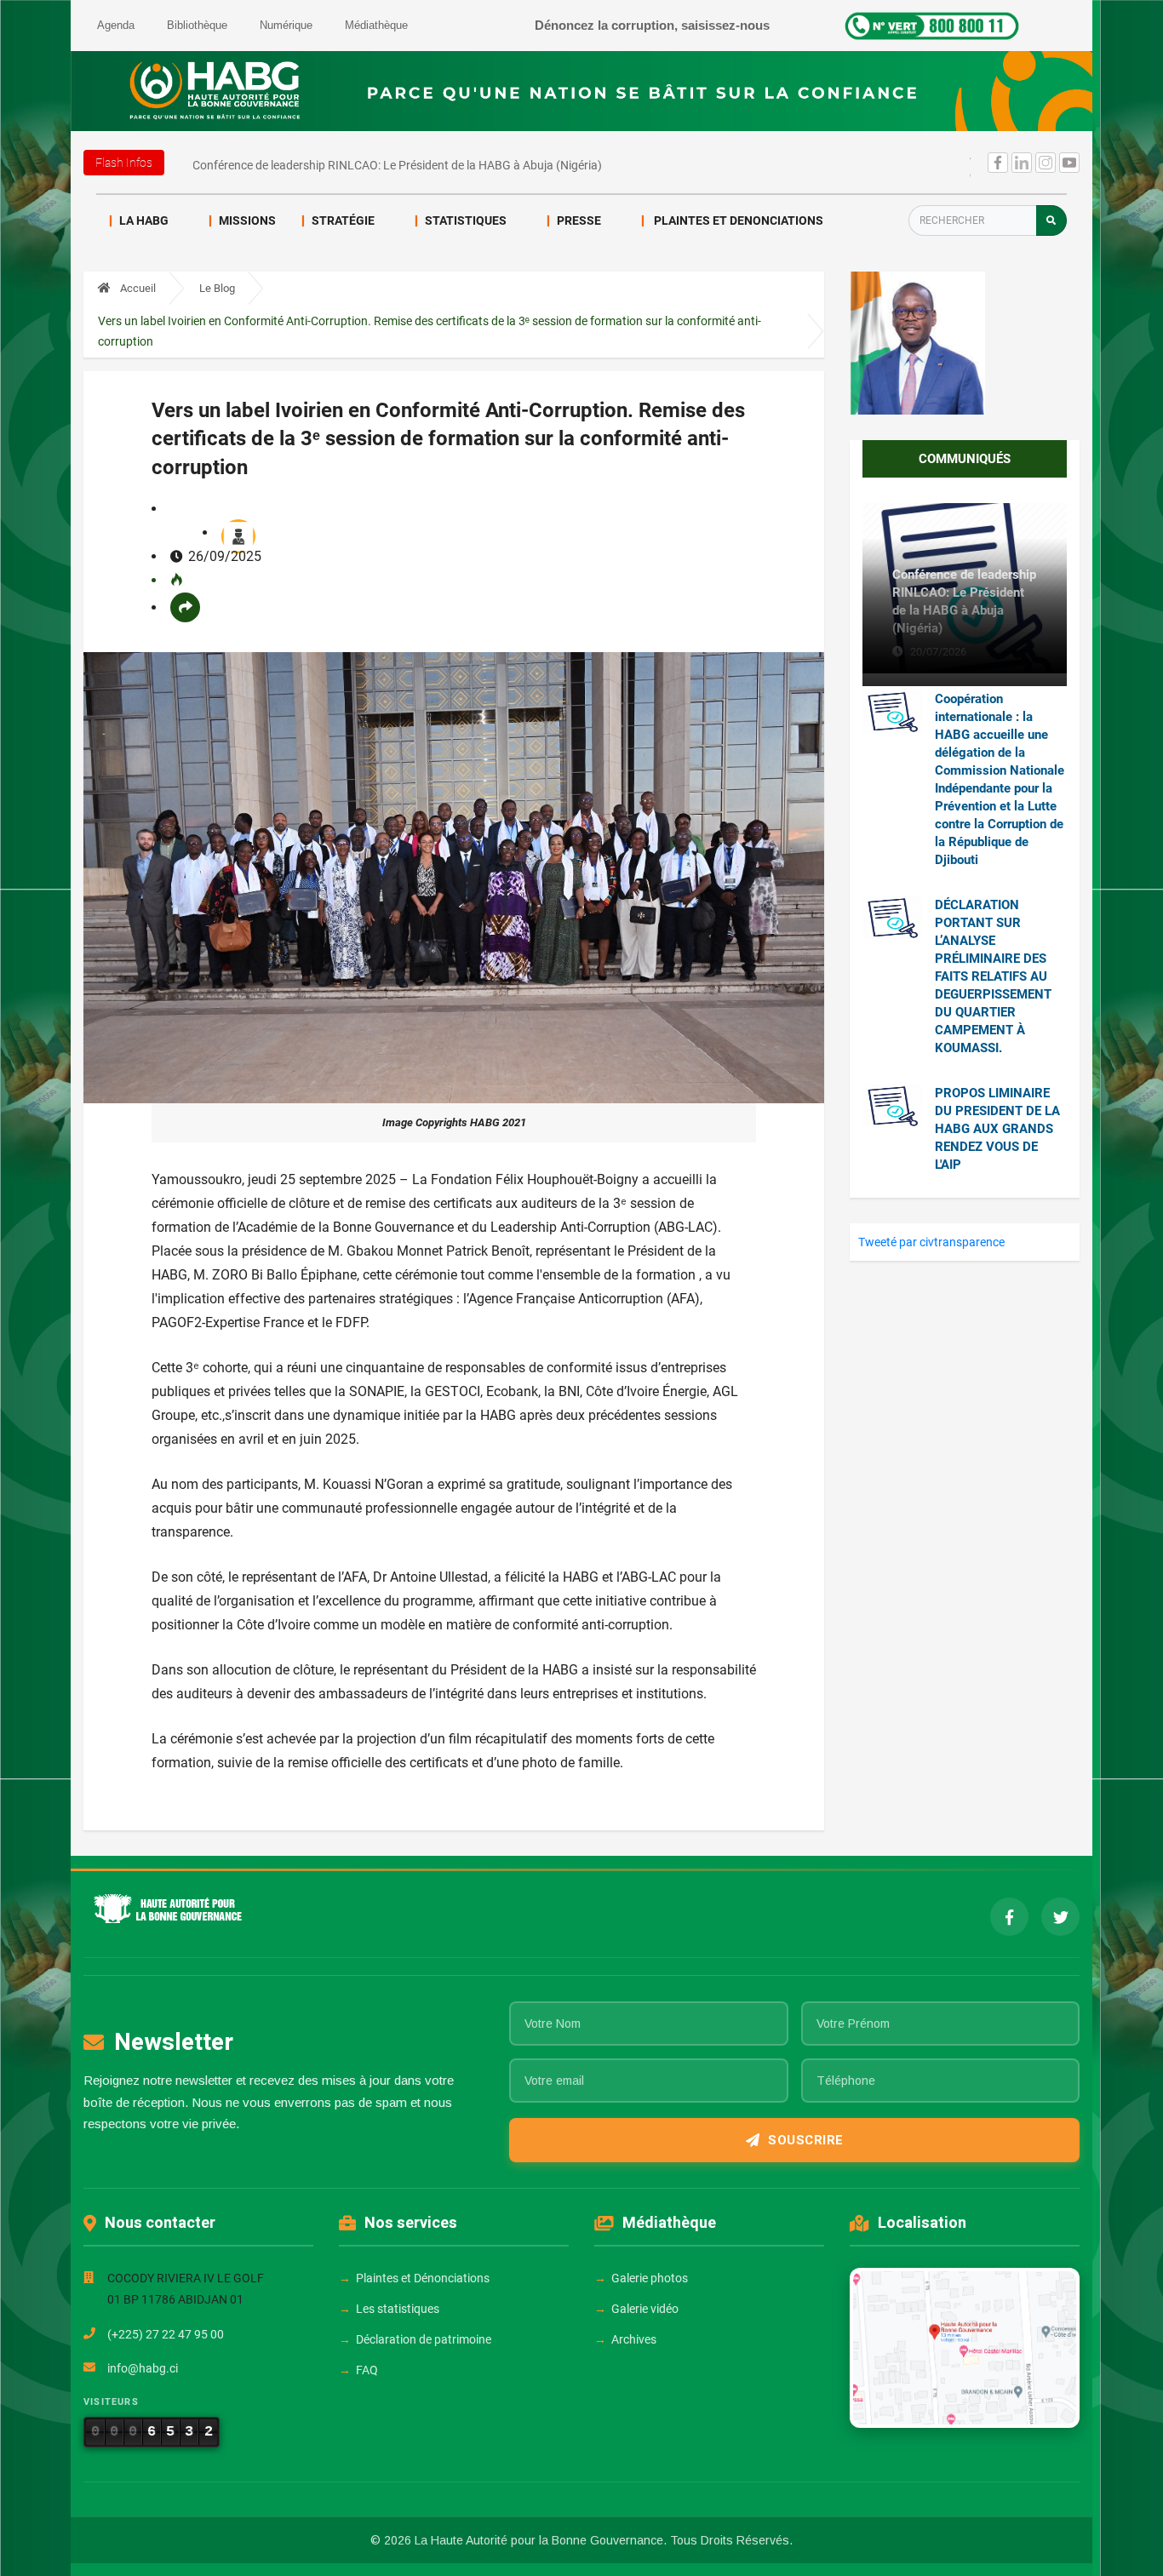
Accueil (137, 288)
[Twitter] (1060, 1917)
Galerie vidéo (645, 2309)
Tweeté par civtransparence (931, 1242)
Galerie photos (650, 2278)
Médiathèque (376, 25)
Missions (247, 220)
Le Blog (217, 288)
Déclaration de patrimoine (424, 2339)
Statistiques (466, 220)
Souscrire (806, 2140)
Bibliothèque (197, 25)
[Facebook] (1009, 1917)
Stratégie (343, 220)
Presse (579, 220)
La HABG (144, 220)
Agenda (116, 25)
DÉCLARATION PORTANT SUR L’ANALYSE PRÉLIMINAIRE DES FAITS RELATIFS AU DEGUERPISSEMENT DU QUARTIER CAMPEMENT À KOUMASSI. (993, 976)
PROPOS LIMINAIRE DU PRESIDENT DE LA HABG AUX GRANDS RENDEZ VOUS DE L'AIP (997, 1129)
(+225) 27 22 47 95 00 (166, 2334)
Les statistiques (398, 2309)
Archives (634, 2339)
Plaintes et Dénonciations (423, 2278)
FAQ (367, 2370)
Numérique (286, 25)
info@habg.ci (143, 2368)
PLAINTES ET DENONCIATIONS (737, 220)
